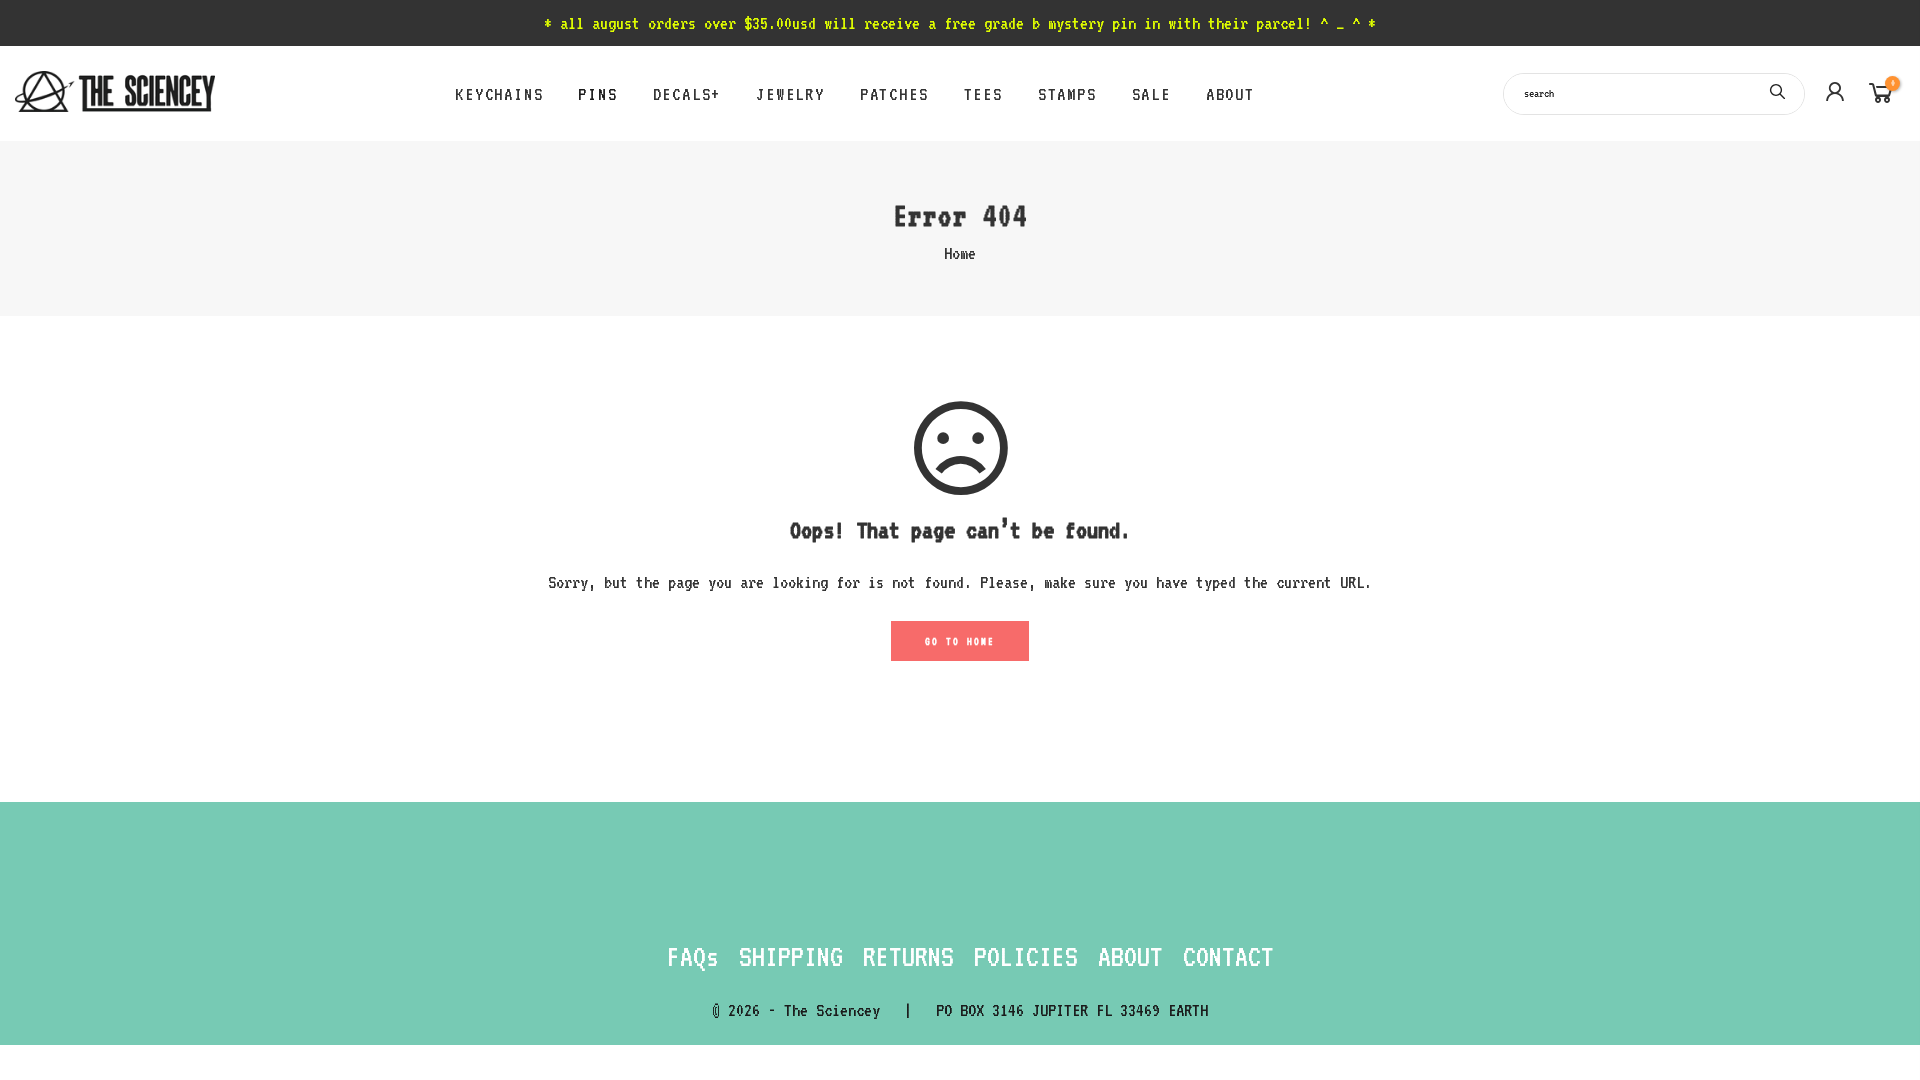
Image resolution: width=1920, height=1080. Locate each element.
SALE (1151, 94)
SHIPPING (791, 956)
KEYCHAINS (499, 94)
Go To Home (960, 641)
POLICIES (1026, 956)
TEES (983, 94)
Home (960, 253)
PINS (597, 94)
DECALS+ (687, 94)
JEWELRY (790, 94)
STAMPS (1067, 94)
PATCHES (894, 94)
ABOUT (1230, 94)
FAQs (693, 956)
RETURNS (908, 956)
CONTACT (1228, 956)
